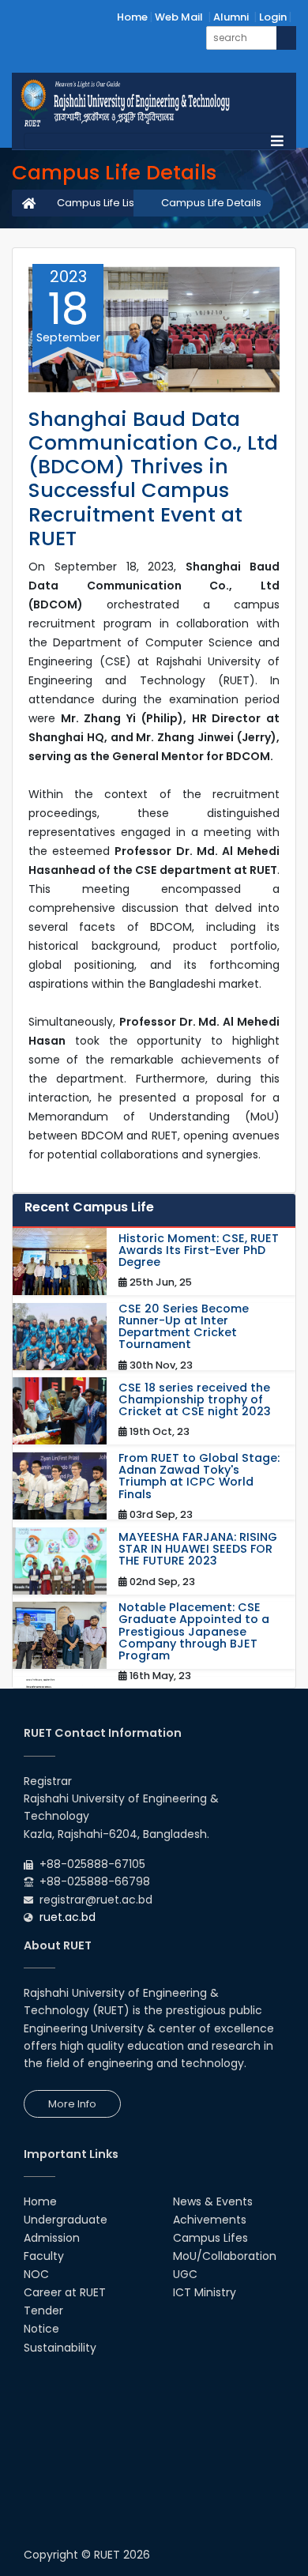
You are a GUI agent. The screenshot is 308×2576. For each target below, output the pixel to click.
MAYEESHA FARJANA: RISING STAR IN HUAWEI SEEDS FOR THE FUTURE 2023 (198, 1550)
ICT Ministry (205, 2292)
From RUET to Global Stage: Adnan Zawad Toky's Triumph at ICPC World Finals (199, 1476)
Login (273, 17)
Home (132, 17)
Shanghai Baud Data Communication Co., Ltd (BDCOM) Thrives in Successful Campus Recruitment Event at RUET (153, 479)
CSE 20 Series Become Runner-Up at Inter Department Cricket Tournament (184, 1327)
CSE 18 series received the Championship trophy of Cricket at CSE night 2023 (195, 1400)
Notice (41, 2329)
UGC (185, 2274)
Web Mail (179, 17)
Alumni (231, 17)
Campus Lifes (210, 2238)
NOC (36, 2274)
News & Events (213, 2201)
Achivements (210, 2220)
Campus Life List (97, 203)
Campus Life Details (211, 203)
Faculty (44, 2256)
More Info (72, 2104)
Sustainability (60, 2348)
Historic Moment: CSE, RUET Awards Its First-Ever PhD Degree (199, 1251)
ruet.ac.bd (68, 1917)
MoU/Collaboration (225, 2256)
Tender (43, 2310)
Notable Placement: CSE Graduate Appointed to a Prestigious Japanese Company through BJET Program (194, 1632)
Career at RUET (65, 2292)
